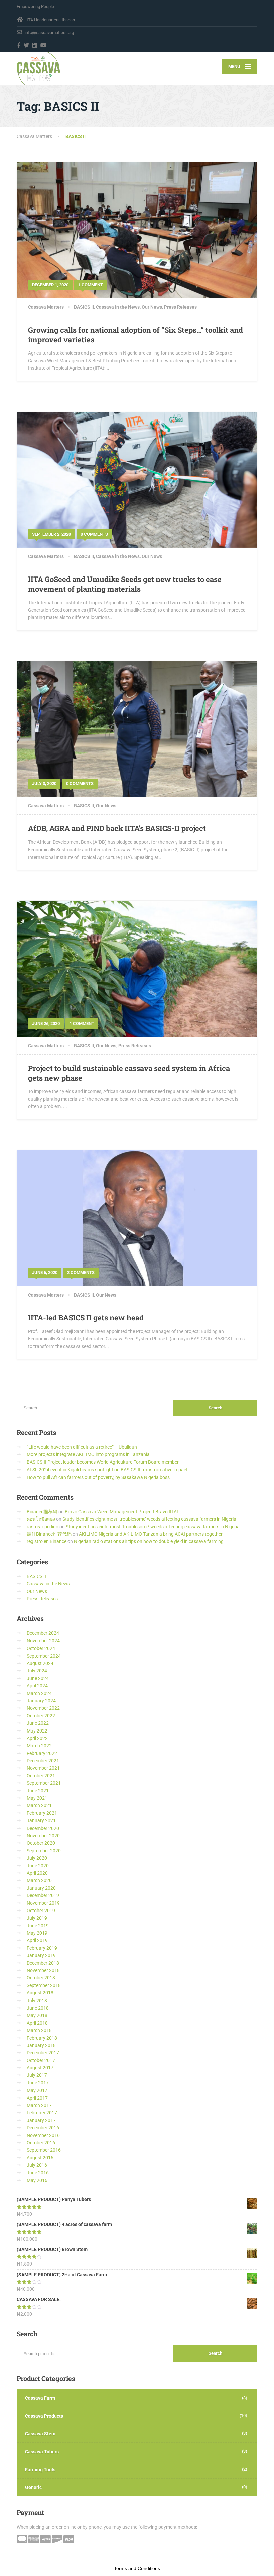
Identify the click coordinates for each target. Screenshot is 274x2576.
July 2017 (37, 2075)
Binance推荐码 (42, 1512)
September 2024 (44, 1656)
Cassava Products (44, 2416)
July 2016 (37, 2165)
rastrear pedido (43, 1527)
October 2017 (41, 2060)
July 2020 (37, 1858)
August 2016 (40, 2158)
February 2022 (42, 1753)
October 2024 (41, 1648)
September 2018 (44, 1985)
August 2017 (40, 2068)
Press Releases (180, 307)
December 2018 (43, 1963)
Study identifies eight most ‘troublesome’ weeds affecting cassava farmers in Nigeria (149, 1519)
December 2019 (43, 1895)
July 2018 (37, 2001)
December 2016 (43, 2128)
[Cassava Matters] (39, 68)
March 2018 (39, 2030)
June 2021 (38, 1791)
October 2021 (41, 1776)
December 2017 (43, 2053)
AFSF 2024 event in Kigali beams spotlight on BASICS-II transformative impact (107, 1470)
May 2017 (37, 2090)
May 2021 (37, 1798)
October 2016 (41, 2143)
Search (215, 2353)
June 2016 (38, 2173)
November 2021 (43, 1768)
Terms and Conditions (137, 2568)
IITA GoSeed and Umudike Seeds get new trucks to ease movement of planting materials (125, 584)
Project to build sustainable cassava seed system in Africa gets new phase (129, 1073)
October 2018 (41, 1978)
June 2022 (38, 1723)
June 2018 (38, 2008)
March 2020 (39, 1880)
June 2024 (38, 1678)
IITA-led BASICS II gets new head (86, 1317)
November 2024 (43, 1641)
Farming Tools (40, 2470)
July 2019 (37, 1918)
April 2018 (37, 2023)
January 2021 (41, 1820)
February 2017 (42, 2113)
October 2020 (41, 1843)
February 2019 (42, 1948)
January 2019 (41, 1955)
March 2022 (39, 1746)
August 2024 (40, 1663)
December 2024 (43, 1633)
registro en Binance (47, 1541)
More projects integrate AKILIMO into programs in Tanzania (88, 1454)
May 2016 (37, 2180)
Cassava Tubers (42, 2452)
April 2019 (37, 1940)
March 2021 (39, 1805)
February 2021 (42, 1813)
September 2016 (44, 2150)
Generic (33, 2487)
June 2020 (38, 1866)
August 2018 (40, 1993)
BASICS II (84, 307)
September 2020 (44, 1851)
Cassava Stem (40, 2434)
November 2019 (43, 1903)
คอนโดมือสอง (41, 1519)
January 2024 (41, 1701)
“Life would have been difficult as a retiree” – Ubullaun (82, 1447)
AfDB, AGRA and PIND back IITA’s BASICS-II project (117, 828)
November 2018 (43, 1970)
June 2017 (38, 2083)
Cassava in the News (118, 307)
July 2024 (37, 1671)
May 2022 (37, 1731)
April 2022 (37, 1738)
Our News (152, 307)
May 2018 (37, 2015)
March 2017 (39, 2105)
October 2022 (41, 1716)
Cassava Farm (40, 2398)
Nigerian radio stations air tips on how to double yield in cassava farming (149, 1541)
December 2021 (43, 1761)
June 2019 (38, 1926)
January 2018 (41, 2045)
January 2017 (41, 2120)
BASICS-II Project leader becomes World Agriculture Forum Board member (103, 1462)
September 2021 (44, 1783)
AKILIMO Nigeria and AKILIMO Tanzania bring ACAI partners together (151, 1534)
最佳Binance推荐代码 (49, 1534)
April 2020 (37, 1873)
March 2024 (39, 1693)
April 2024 (37, 1686)
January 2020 (41, 1888)
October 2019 (41, 1911)
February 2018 (42, 2038)
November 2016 (43, 2135)
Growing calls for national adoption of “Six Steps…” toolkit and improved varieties (135, 335)
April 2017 (37, 2098)
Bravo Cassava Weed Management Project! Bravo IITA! (121, 1512)
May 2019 (37, 1933)
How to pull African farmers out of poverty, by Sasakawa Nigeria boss (98, 1477)
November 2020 (43, 1836)
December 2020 (43, 1828)
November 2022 (43, 1708)
